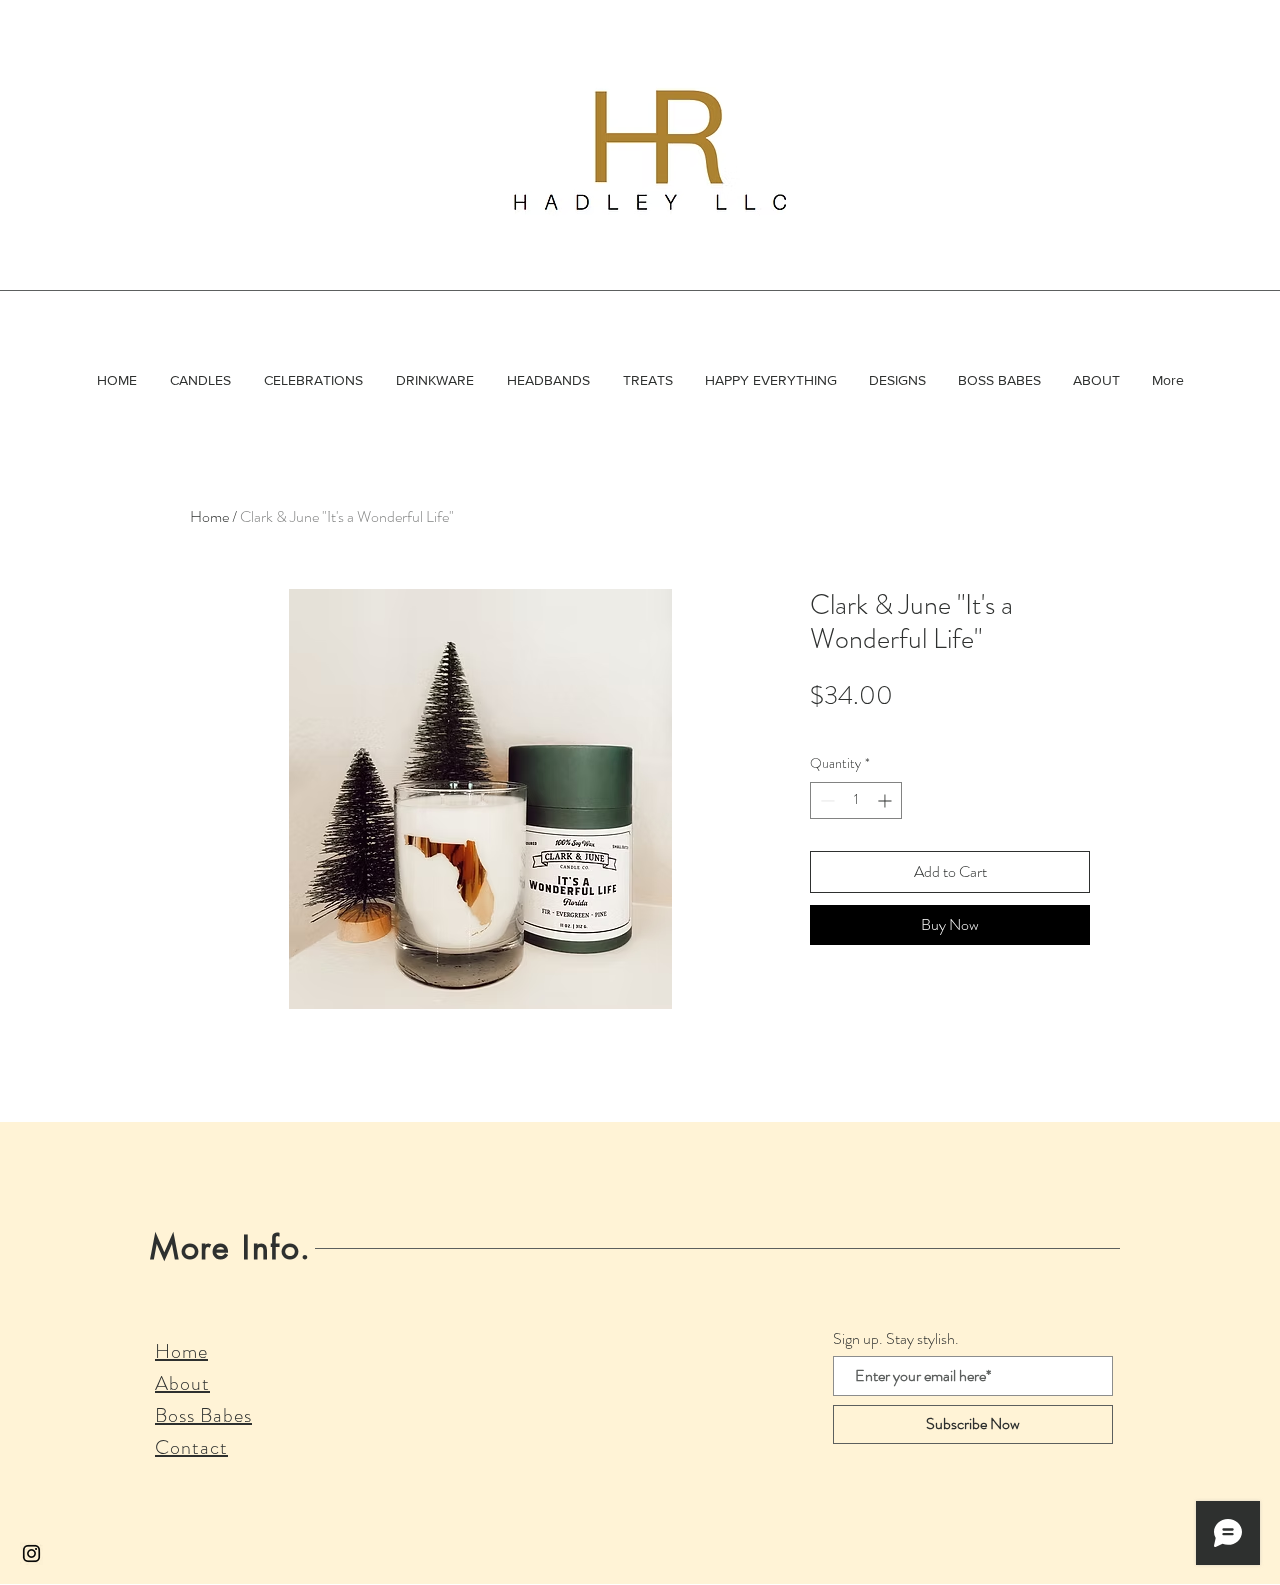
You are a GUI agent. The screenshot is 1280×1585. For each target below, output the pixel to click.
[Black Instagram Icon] (31, 1553)
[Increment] (886, 800)
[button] (200, 380)
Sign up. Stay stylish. (896, 1339)
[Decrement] (825, 800)
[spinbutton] (856, 800)
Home (209, 516)
